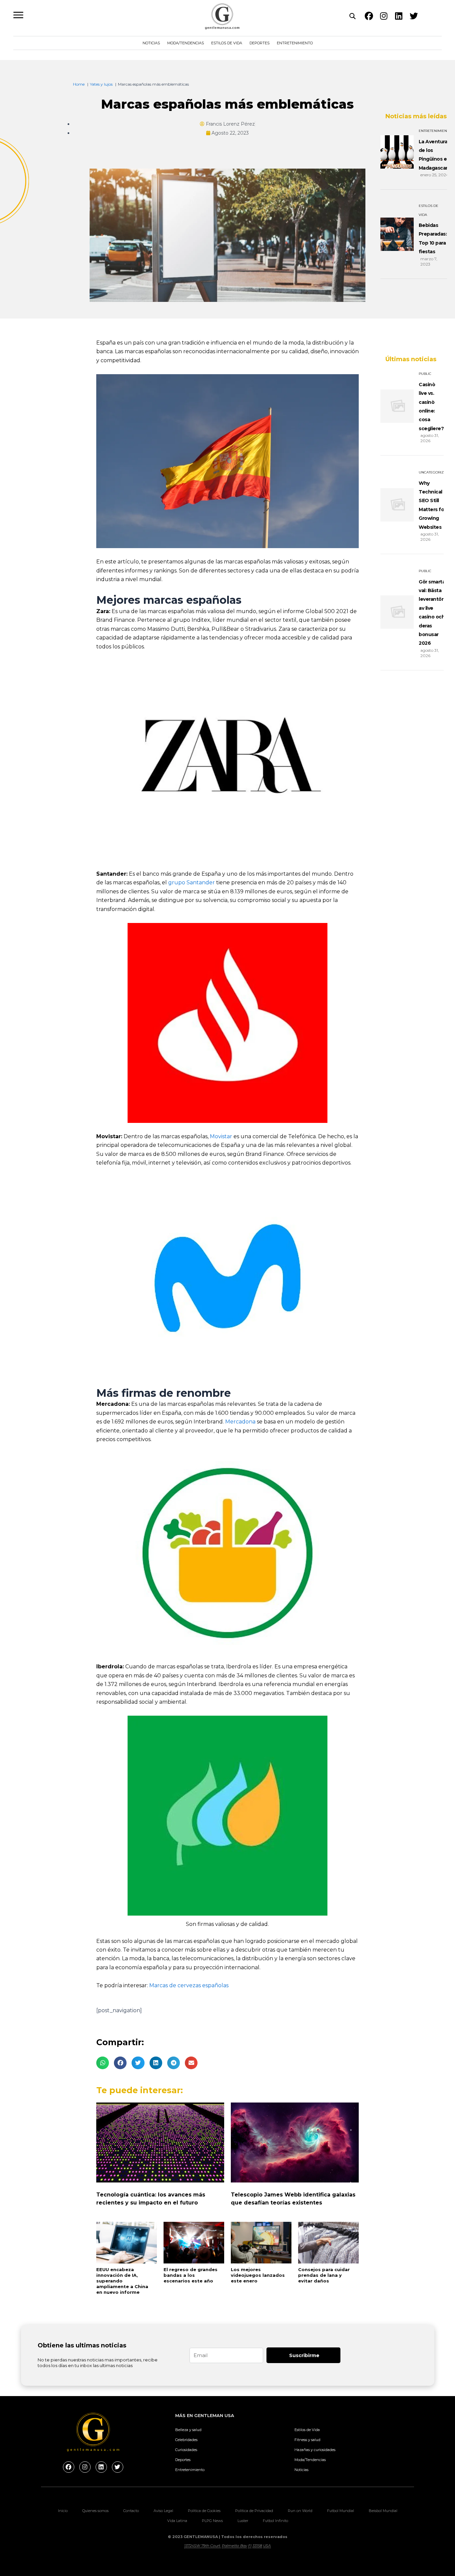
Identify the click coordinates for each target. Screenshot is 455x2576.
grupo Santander (192, 882)
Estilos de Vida (227, 43)
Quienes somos (95, 2511)
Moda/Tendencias (186, 43)
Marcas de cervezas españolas (189, 1985)
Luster (243, 2521)
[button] (103, 2063)
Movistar (221, 1136)
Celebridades (186, 2440)
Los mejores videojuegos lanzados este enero (258, 2275)
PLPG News (212, 2521)
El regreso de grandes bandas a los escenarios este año (191, 2275)
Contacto (131, 2511)
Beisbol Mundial (383, 2511)
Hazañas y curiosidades (315, 2450)
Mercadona (240, 1422)
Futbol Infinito (275, 2521)
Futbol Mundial (341, 2511)
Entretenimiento (295, 43)
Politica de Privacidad (254, 2511)
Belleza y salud (188, 2430)
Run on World (300, 2511)
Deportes (259, 43)
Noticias (151, 43)
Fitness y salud (307, 2440)
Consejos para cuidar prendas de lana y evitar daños (324, 2275)
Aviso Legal (163, 2511)
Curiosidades (186, 2450)
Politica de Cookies (204, 2511)
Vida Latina (177, 2521)
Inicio (63, 2511)
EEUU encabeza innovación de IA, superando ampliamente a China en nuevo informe (122, 2281)
